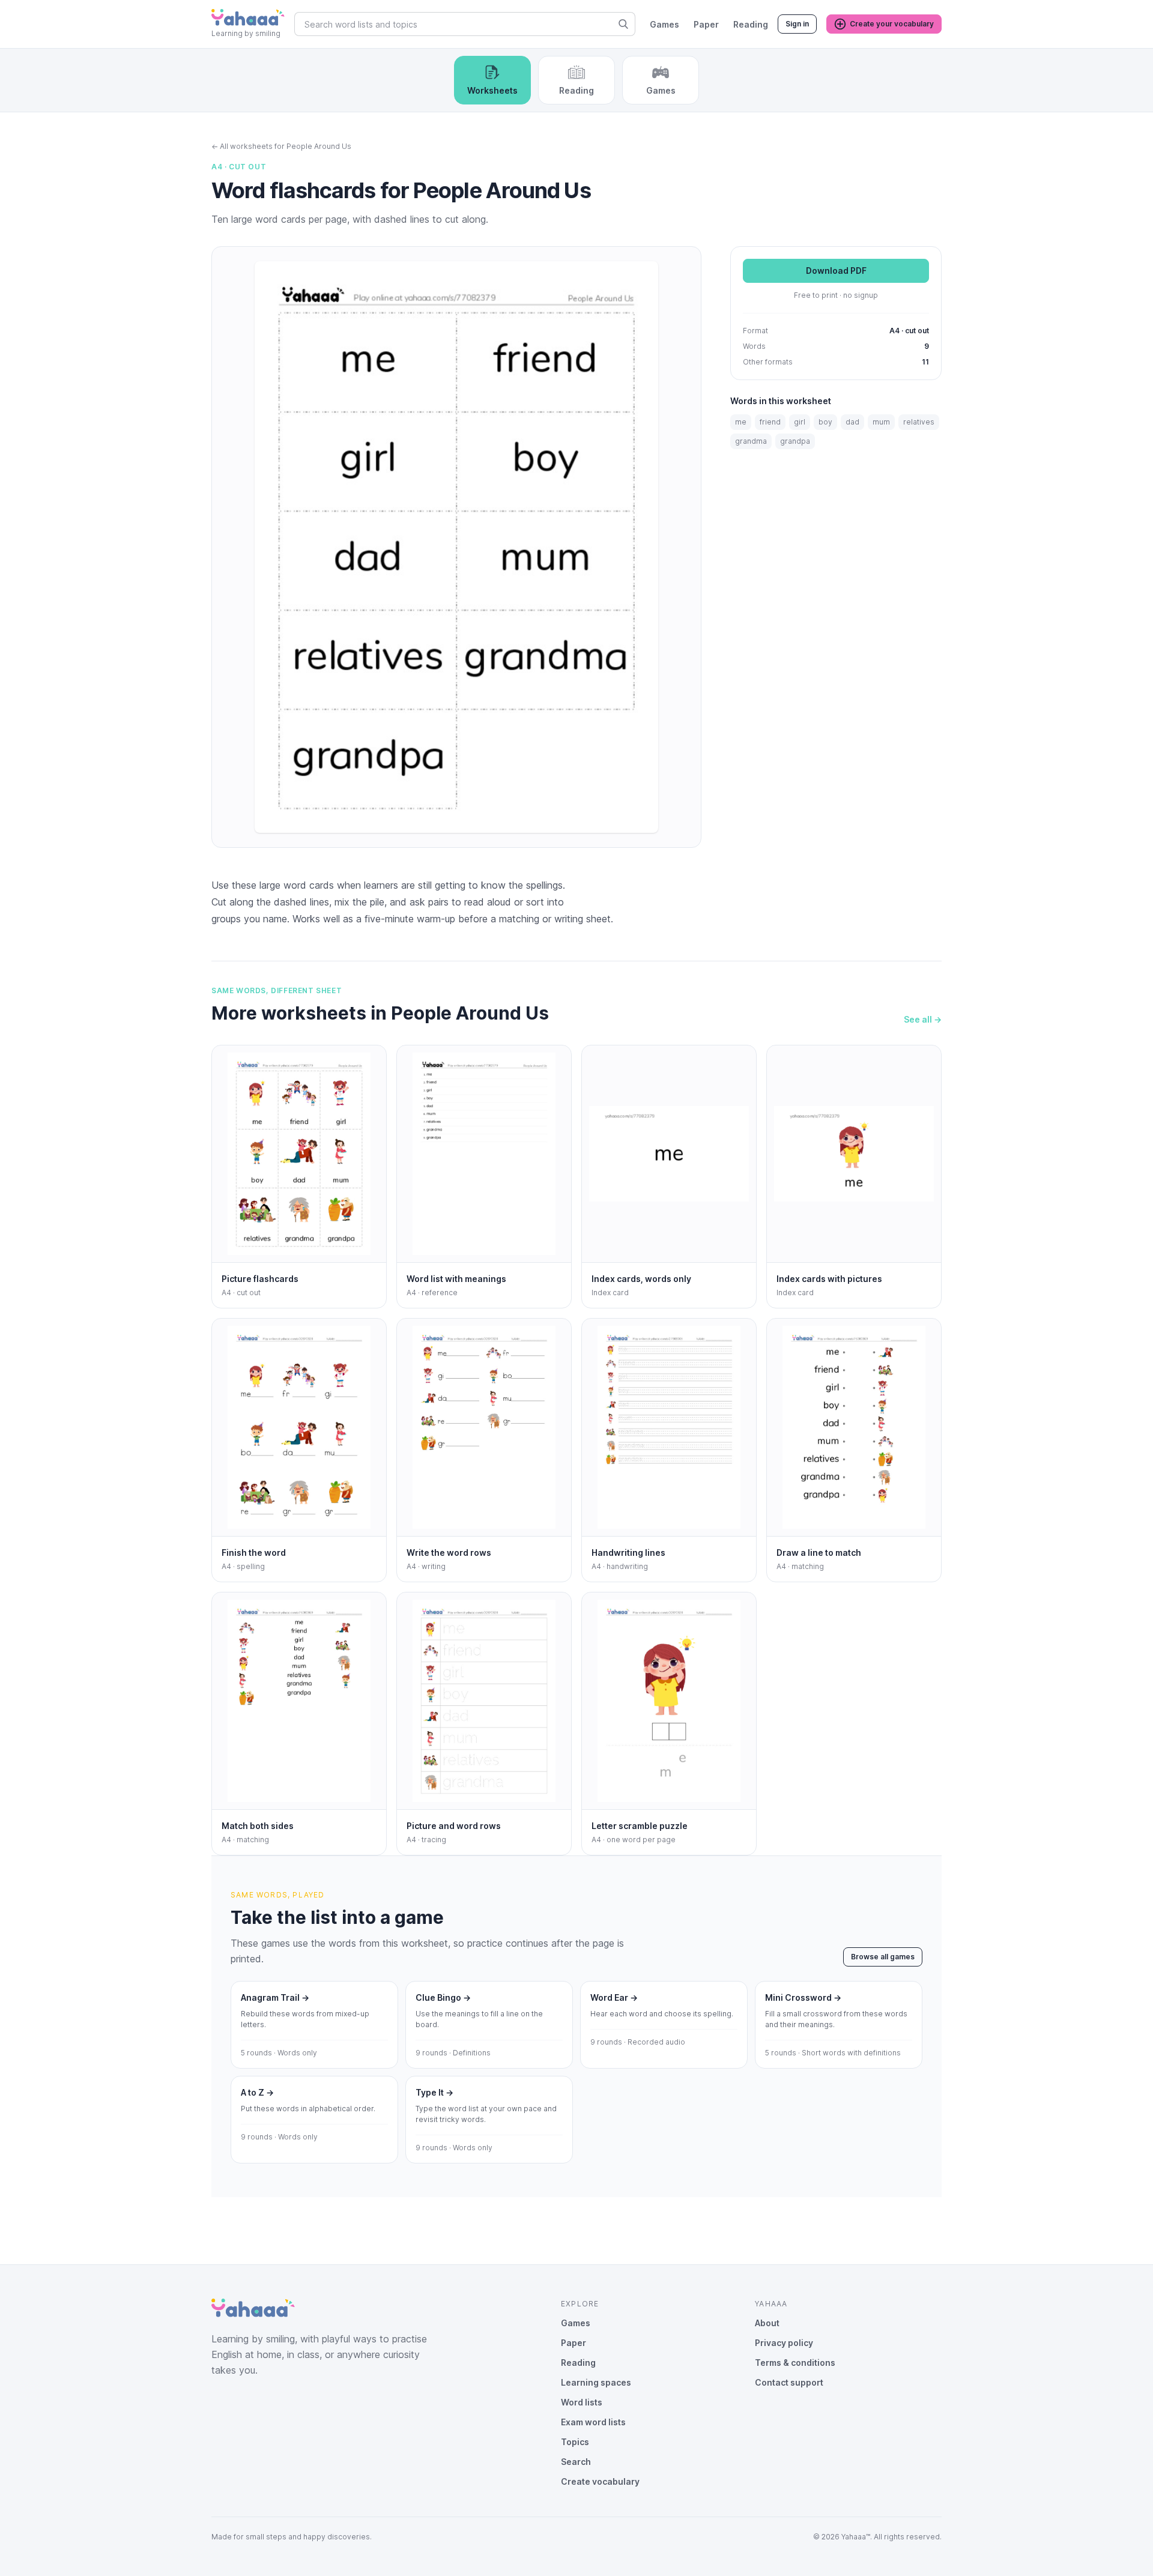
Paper (706, 24)
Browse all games (883, 1957)
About (767, 2323)
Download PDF (836, 271)
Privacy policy (784, 2343)
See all (923, 1019)
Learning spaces (596, 2382)
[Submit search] (623, 24)
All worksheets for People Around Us (281, 146)
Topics (575, 2442)
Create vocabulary (600, 2481)
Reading (751, 24)
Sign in (797, 24)
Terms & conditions (795, 2363)
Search (576, 2462)
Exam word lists (593, 2422)
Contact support (789, 2382)
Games (664, 24)
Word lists (582, 2402)
